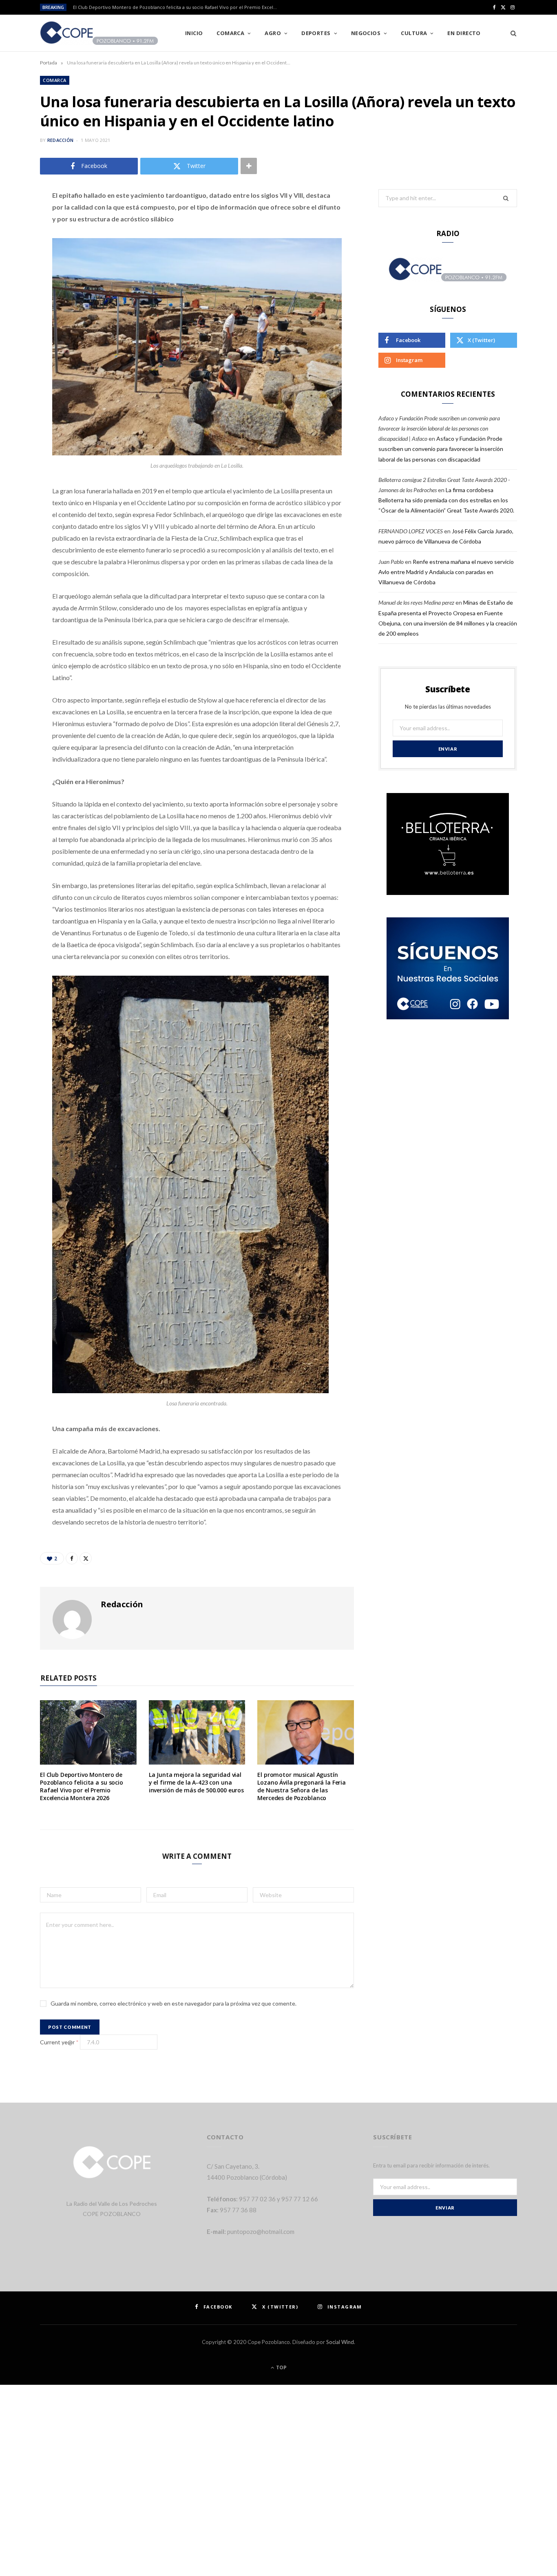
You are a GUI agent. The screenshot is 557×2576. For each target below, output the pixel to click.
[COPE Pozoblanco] (99, 33)
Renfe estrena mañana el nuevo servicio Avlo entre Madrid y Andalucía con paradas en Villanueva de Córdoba (446, 572)
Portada (49, 63)
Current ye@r (59, 2042)
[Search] (511, 33)
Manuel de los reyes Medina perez (416, 602)
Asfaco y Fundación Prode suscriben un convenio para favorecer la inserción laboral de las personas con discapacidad (441, 449)
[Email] (18, 282)
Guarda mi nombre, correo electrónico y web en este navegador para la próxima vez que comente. (174, 2003)
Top (281, 2367)
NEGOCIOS (366, 33)
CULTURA (414, 33)
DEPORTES (316, 33)
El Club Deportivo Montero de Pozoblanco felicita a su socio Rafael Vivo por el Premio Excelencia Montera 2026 (177, 7)
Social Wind (340, 2342)
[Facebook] (18, 220)
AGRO (273, 33)
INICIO (194, 33)
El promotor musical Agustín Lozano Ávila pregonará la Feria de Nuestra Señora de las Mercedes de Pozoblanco (302, 1786)
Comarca (230, 33)
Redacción (60, 140)
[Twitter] (18, 241)
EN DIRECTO (464, 33)
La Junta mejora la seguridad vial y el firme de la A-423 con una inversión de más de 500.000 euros (196, 1782)
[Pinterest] (18, 261)
